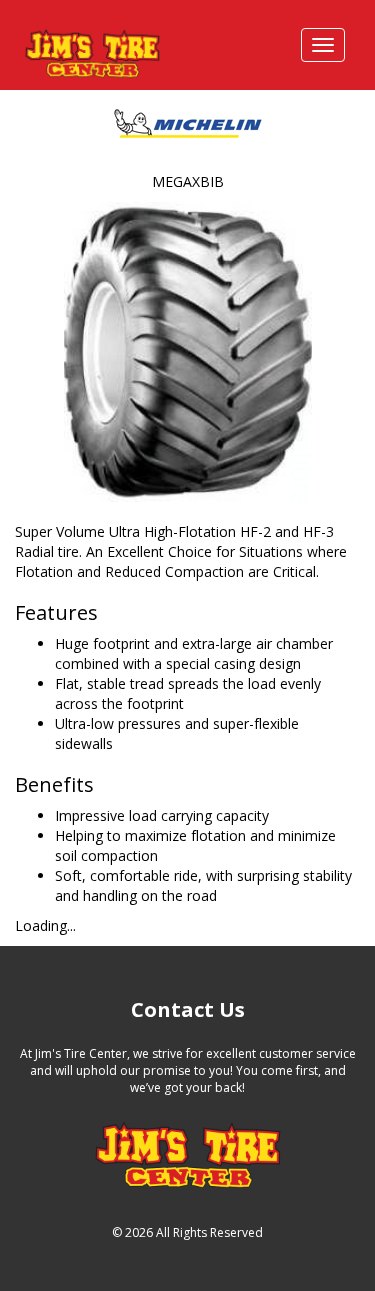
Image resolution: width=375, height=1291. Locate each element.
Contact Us (188, 1009)
